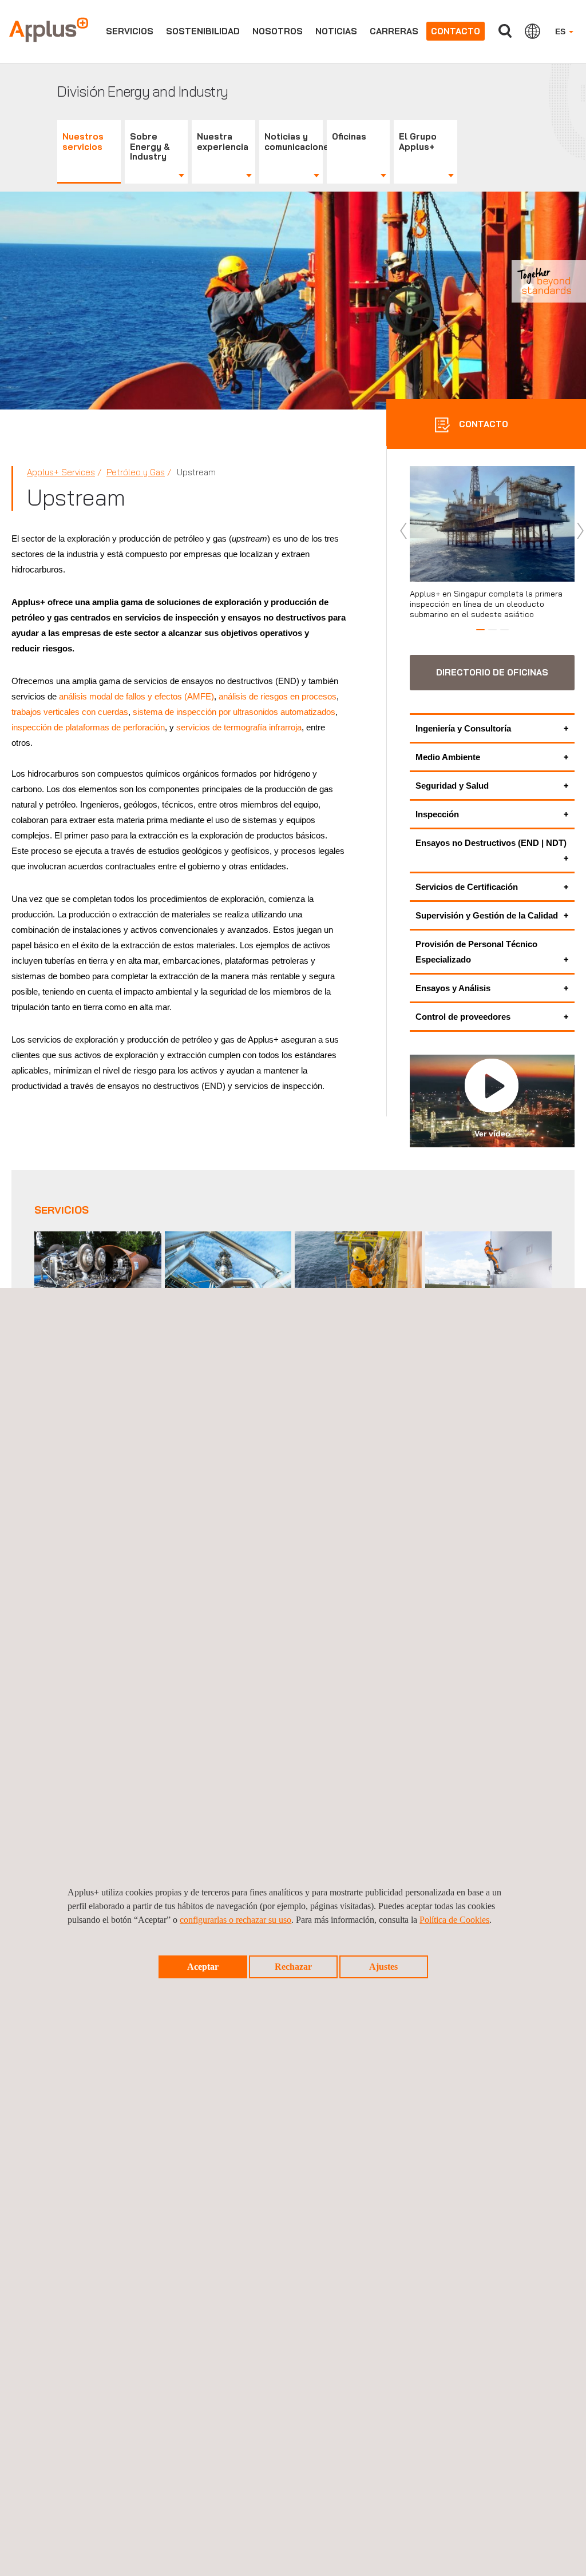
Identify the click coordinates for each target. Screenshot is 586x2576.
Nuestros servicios (83, 142)
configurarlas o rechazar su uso (235, 1920)
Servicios (130, 31)
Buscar (505, 31)
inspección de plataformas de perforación (88, 727)
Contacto (456, 31)
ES (561, 31)
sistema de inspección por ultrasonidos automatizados (234, 712)
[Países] (532, 31)
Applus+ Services (61, 472)
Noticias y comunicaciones (294, 142)
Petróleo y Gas (136, 472)
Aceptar (203, 1967)
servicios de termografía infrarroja (239, 727)
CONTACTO (482, 424)
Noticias (336, 31)
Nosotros (278, 31)
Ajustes (383, 1967)
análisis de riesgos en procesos (278, 696)
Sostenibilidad (203, 31)
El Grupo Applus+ (418, 142)
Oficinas (349, 136)
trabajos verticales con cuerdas (70, 712)
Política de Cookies (454, 1920)
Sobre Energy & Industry (150, 147)
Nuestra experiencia (223, 142)
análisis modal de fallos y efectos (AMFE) (136, 696)
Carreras (394, 31)
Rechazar (293, 1967)
